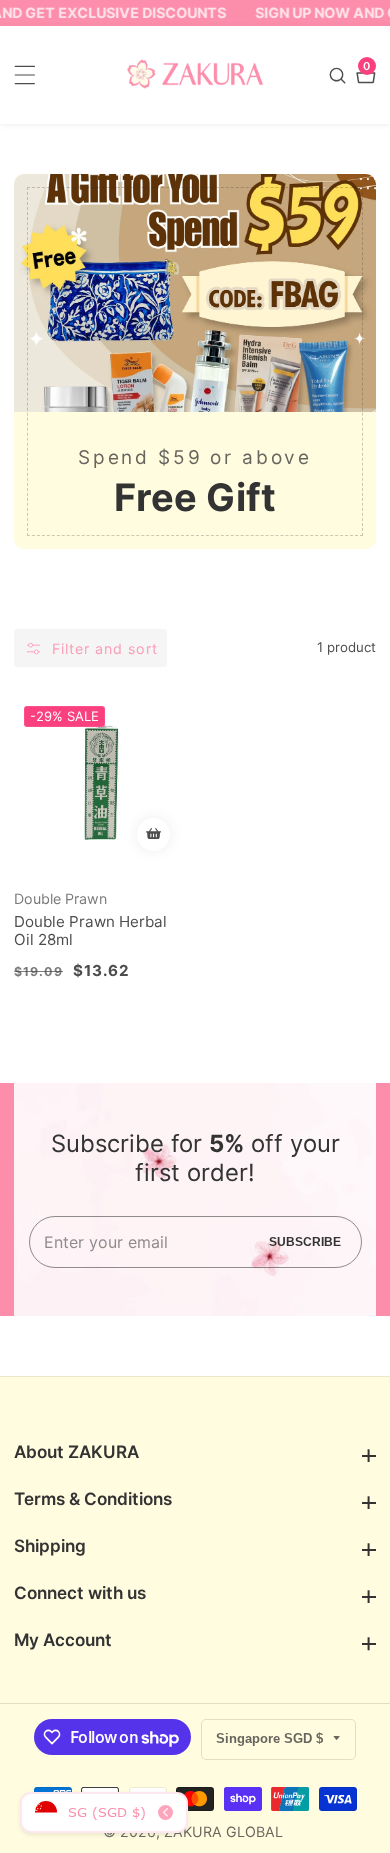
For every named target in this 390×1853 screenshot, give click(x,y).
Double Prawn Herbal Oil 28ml (90, 931)
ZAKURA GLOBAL (223, 1832)
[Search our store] (340, 75)
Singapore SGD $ (271, 1738)
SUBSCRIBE (305, 1242)
